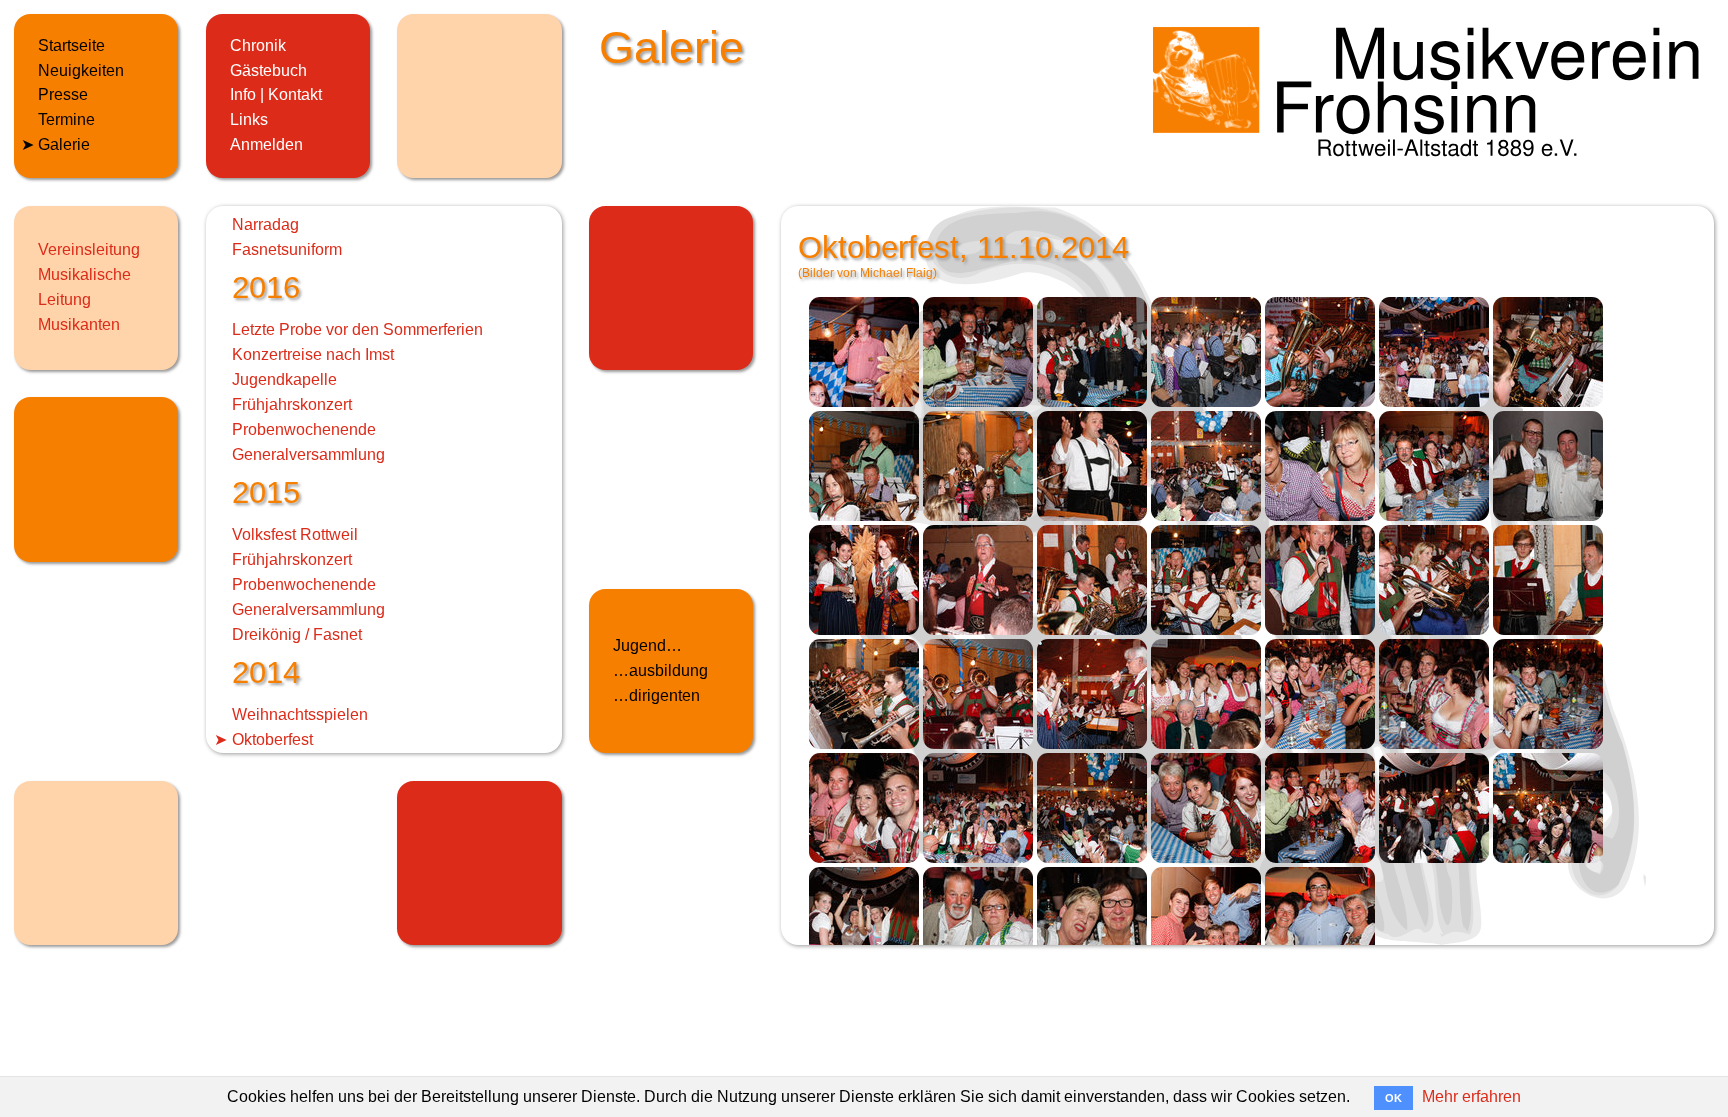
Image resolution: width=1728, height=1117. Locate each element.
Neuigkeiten (81, 70)
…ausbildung (660, 670)
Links (249, 119)
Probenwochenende (304, 429)
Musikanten (79, 324)
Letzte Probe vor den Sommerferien (357, 329)
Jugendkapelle (284, 379)
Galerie (64, 144)
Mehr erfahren (1471, 1096)
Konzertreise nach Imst (313, 354)
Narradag (265, 224)
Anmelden (266, 144)
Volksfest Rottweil (295, 534)
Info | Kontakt (276, 94)
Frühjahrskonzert (292, 404)
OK (1393, 1098)
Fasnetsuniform (287, 249)
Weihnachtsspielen (300, 714)
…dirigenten (656, 695)
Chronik (258, 45)
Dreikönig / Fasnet (297, 634)
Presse (63, 94)
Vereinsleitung (89, 249)
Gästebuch (268, 70)
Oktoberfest (272, 739)
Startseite (71, 45)
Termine (66, 119)
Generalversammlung (308, 454)
